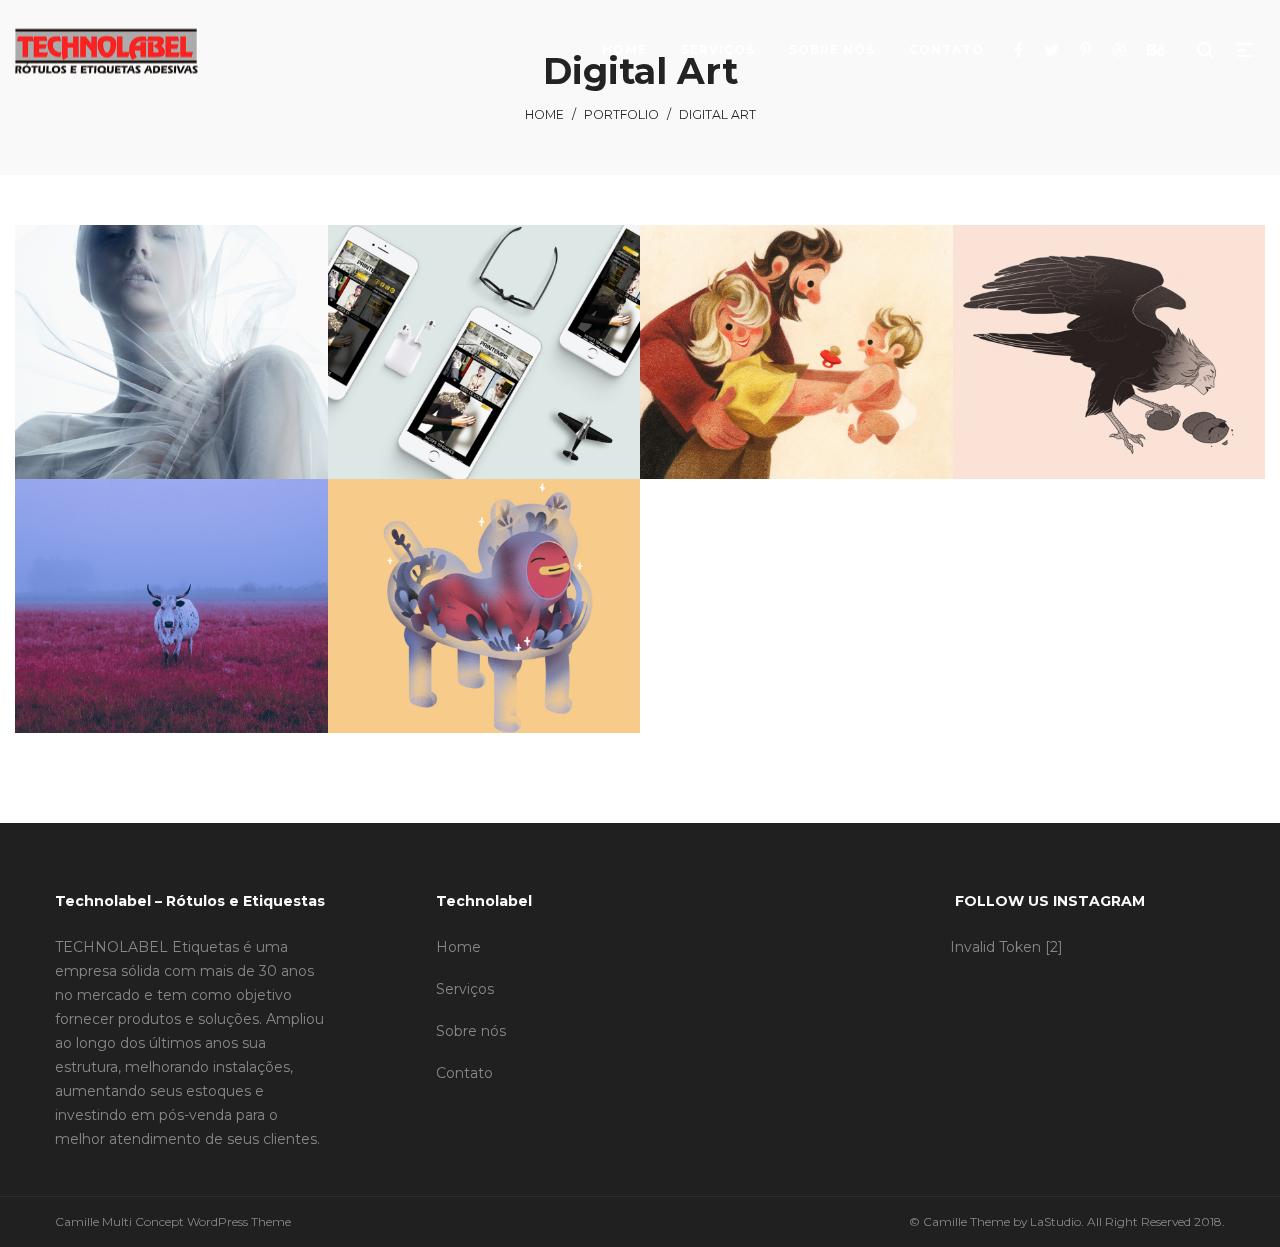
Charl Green (486, 371)
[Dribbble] (1121, 49)
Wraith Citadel (173, 625)
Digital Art (226, 345)
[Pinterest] (1088, 49)
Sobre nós (471, 1031)
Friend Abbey (1111, 371)
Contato (464, 1073)
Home (544, 114)
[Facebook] (1021, 49)
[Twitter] (1054, 49)
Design (170, 345)
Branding (116, 345)
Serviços (465, 989)
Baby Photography (798, 371)
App (432, 345)
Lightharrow (173, 371)
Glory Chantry (486, 625)
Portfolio (621, 114)
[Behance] (1158, 49)
